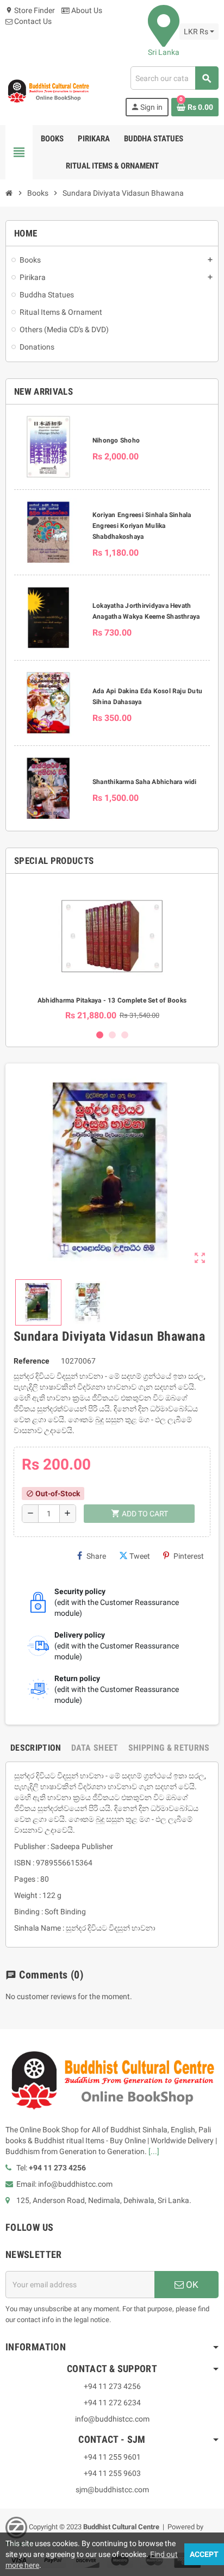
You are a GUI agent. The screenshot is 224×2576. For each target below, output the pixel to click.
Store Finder (30, 10)
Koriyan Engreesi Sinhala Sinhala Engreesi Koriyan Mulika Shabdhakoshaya (142, 526)
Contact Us (32, 21)
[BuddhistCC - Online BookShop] (48, 91)
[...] (154, 2151)
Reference (32, 1361)
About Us (86, 10)
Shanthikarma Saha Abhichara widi (145, 782)
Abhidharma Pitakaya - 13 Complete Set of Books (112, 1000)
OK (191, 2285)
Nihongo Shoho (116, 440)
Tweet (140, 1556)
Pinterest (189, 1556)
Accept (204, 2554)
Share (96, 1556)
